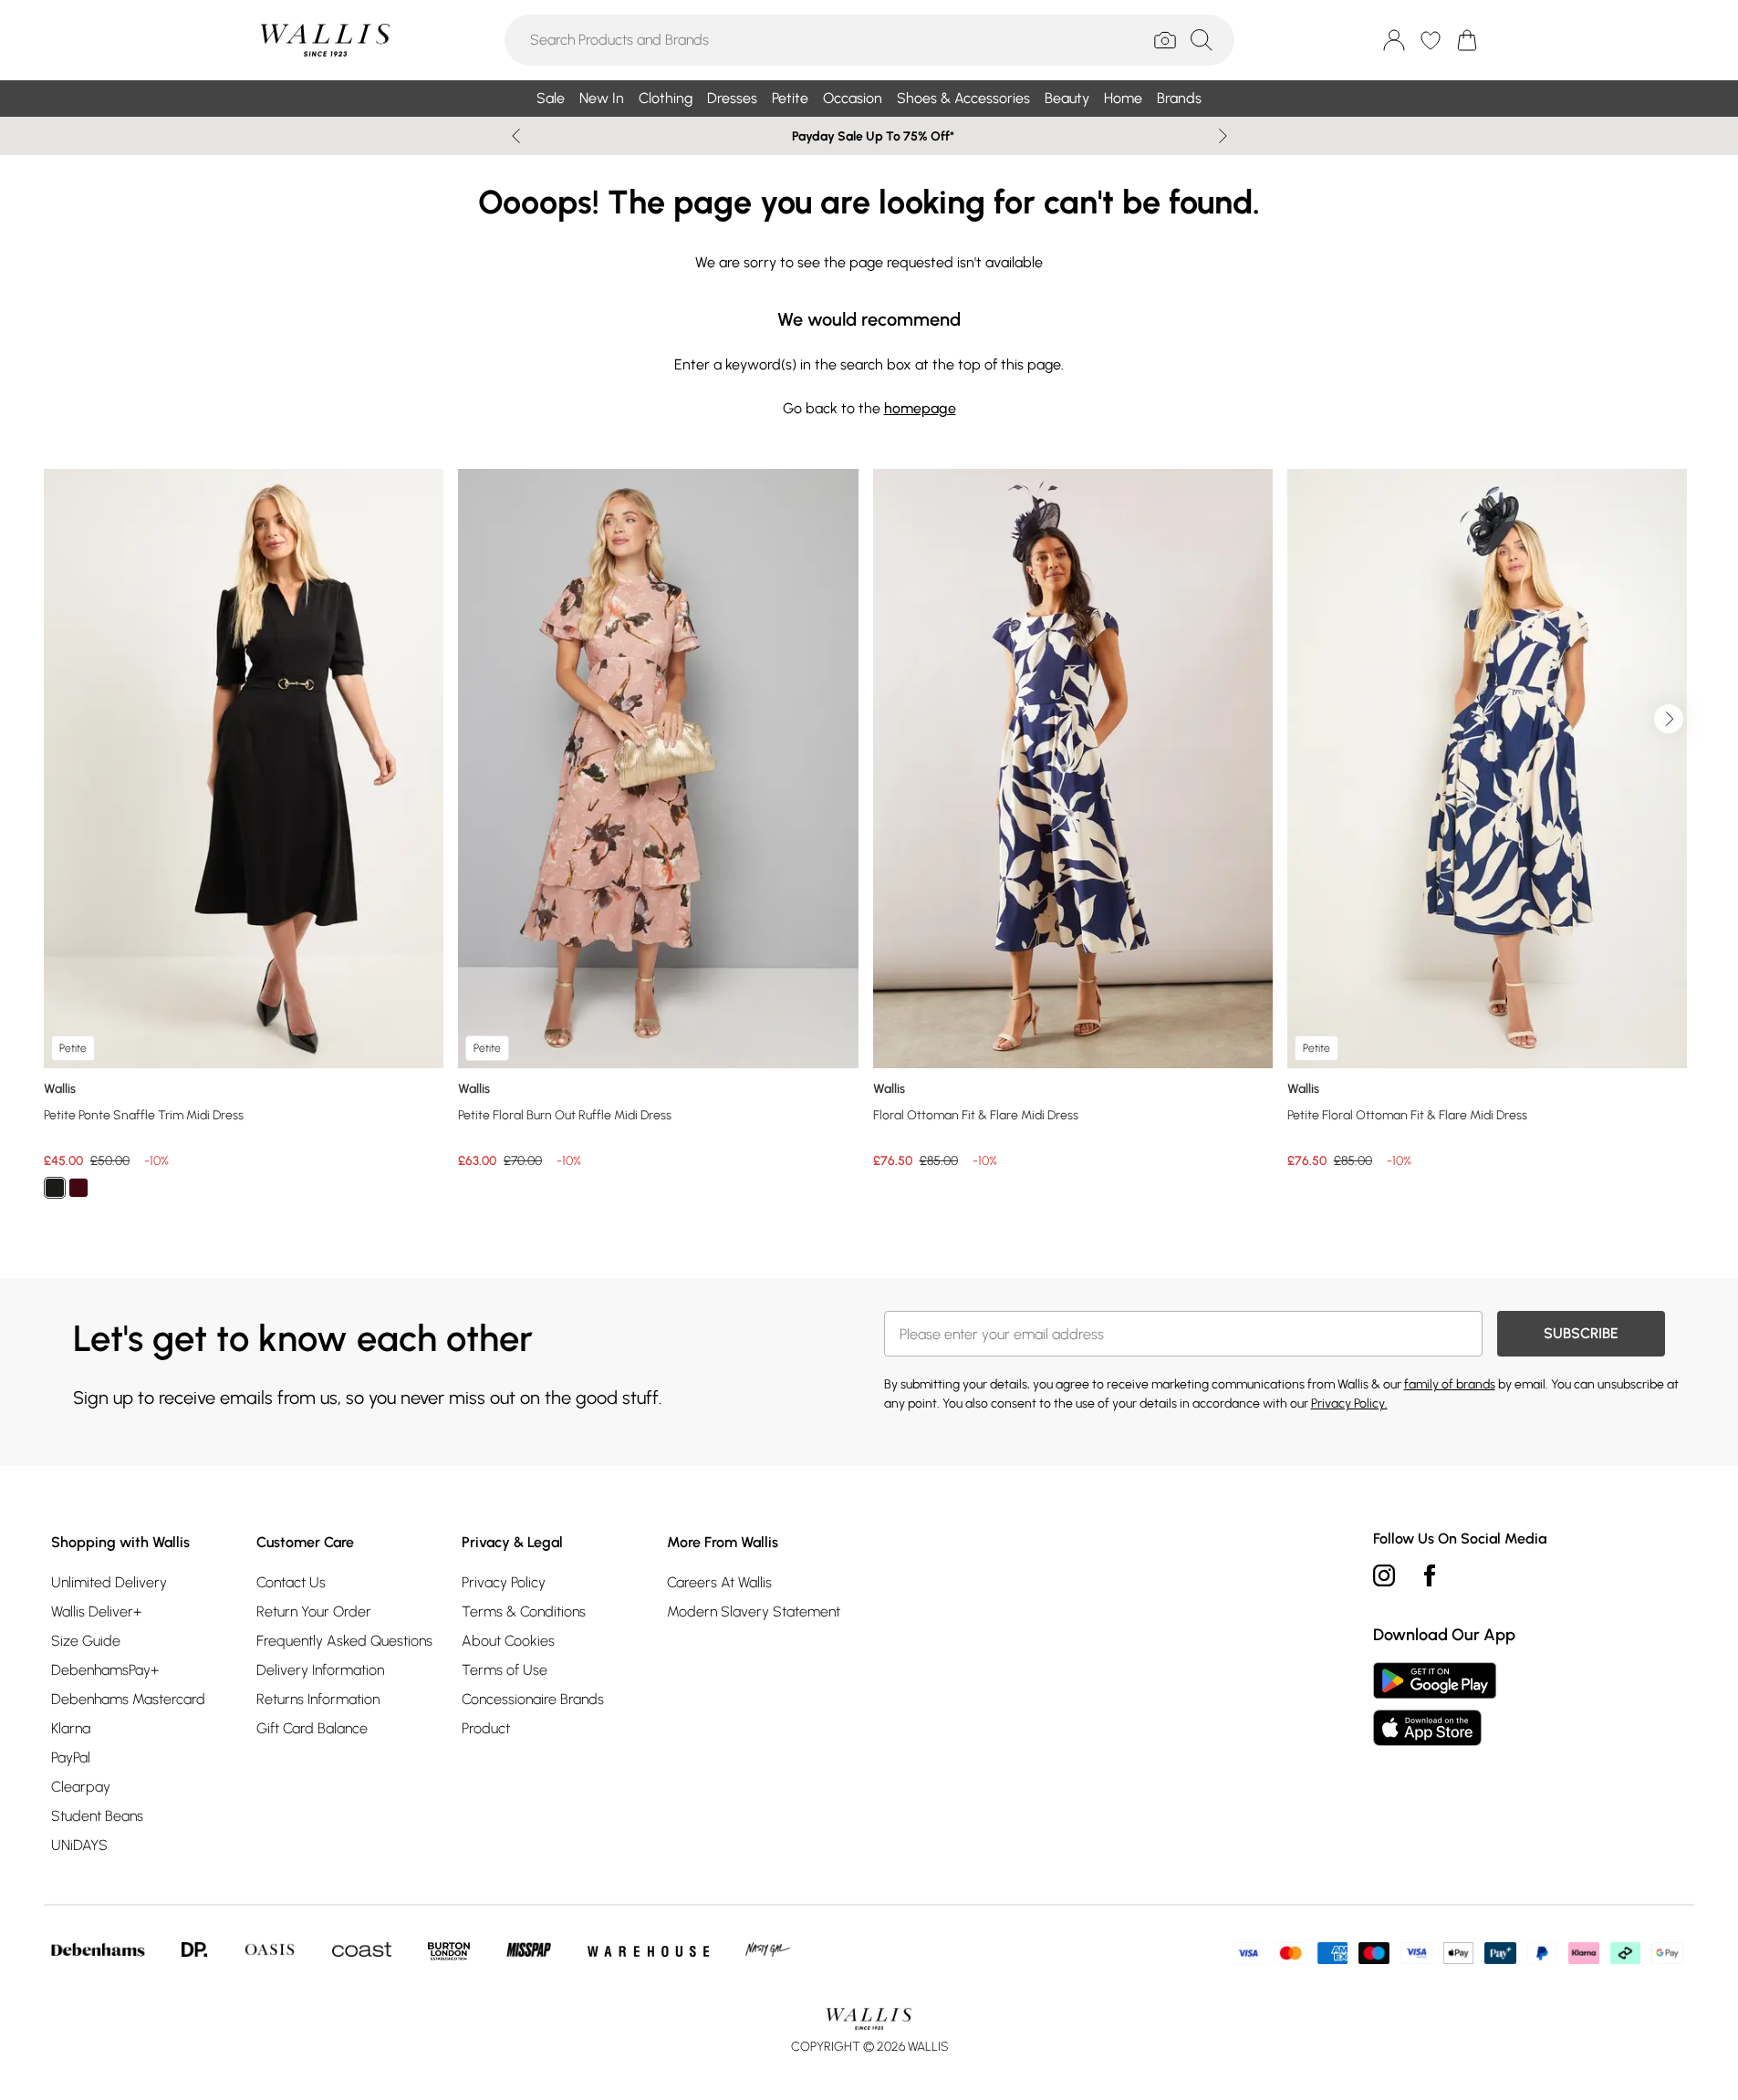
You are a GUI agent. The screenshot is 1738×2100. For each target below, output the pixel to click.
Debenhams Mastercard (128, 1699)
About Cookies (508, 1641)
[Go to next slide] (1669, 719)
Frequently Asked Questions (344, 1641)
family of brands (1450, 1384)
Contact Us (291, 1582)
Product (486, 1728)
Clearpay (81, 1787)
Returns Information (318, 1699)
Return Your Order (314, 1611)
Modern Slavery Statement (754, 1611)
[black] (55, 1188)
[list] (869, 844)
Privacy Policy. (1349, 1403)
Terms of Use (505, 1670)
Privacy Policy (504, 1582)
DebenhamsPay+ (105, 1670)
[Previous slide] (516, 136)
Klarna (71, 1728)
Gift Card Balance (312, 1728)
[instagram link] (1384, 1575)
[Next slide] (1223, 136)
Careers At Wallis (719, 1582)
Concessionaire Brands (533, 1699)
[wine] (78, 1188)
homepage (920, 408)
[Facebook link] (1430, 1575)
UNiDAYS (79, 1845)
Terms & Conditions (524, 1611)
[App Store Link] (1435, 1704)
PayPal (71, 1757)
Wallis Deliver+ (96, 1611)
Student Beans (97, 1816)
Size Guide (86, 1641)
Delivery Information (320, 1670)
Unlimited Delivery (109, 1582)
